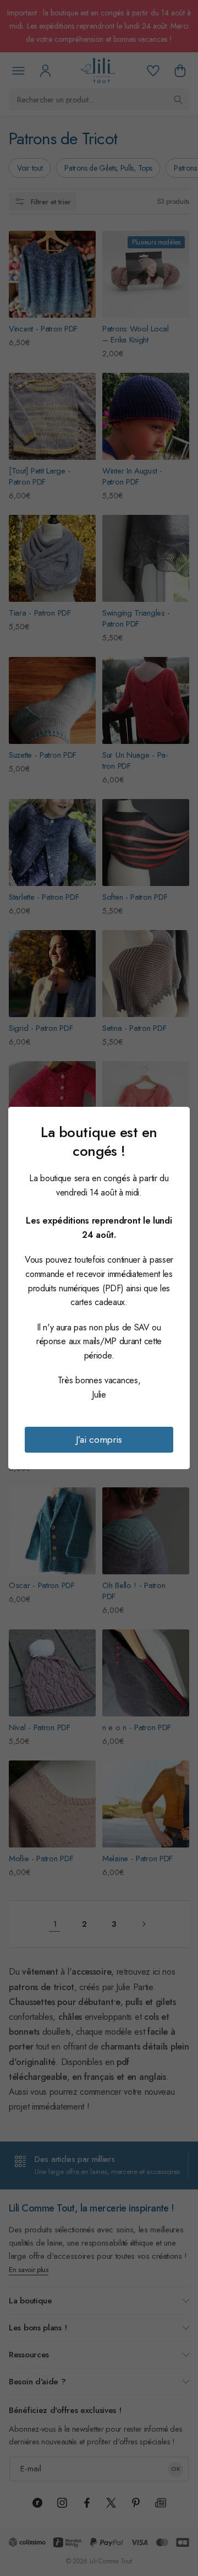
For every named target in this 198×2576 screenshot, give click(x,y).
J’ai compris (99, 1439)
